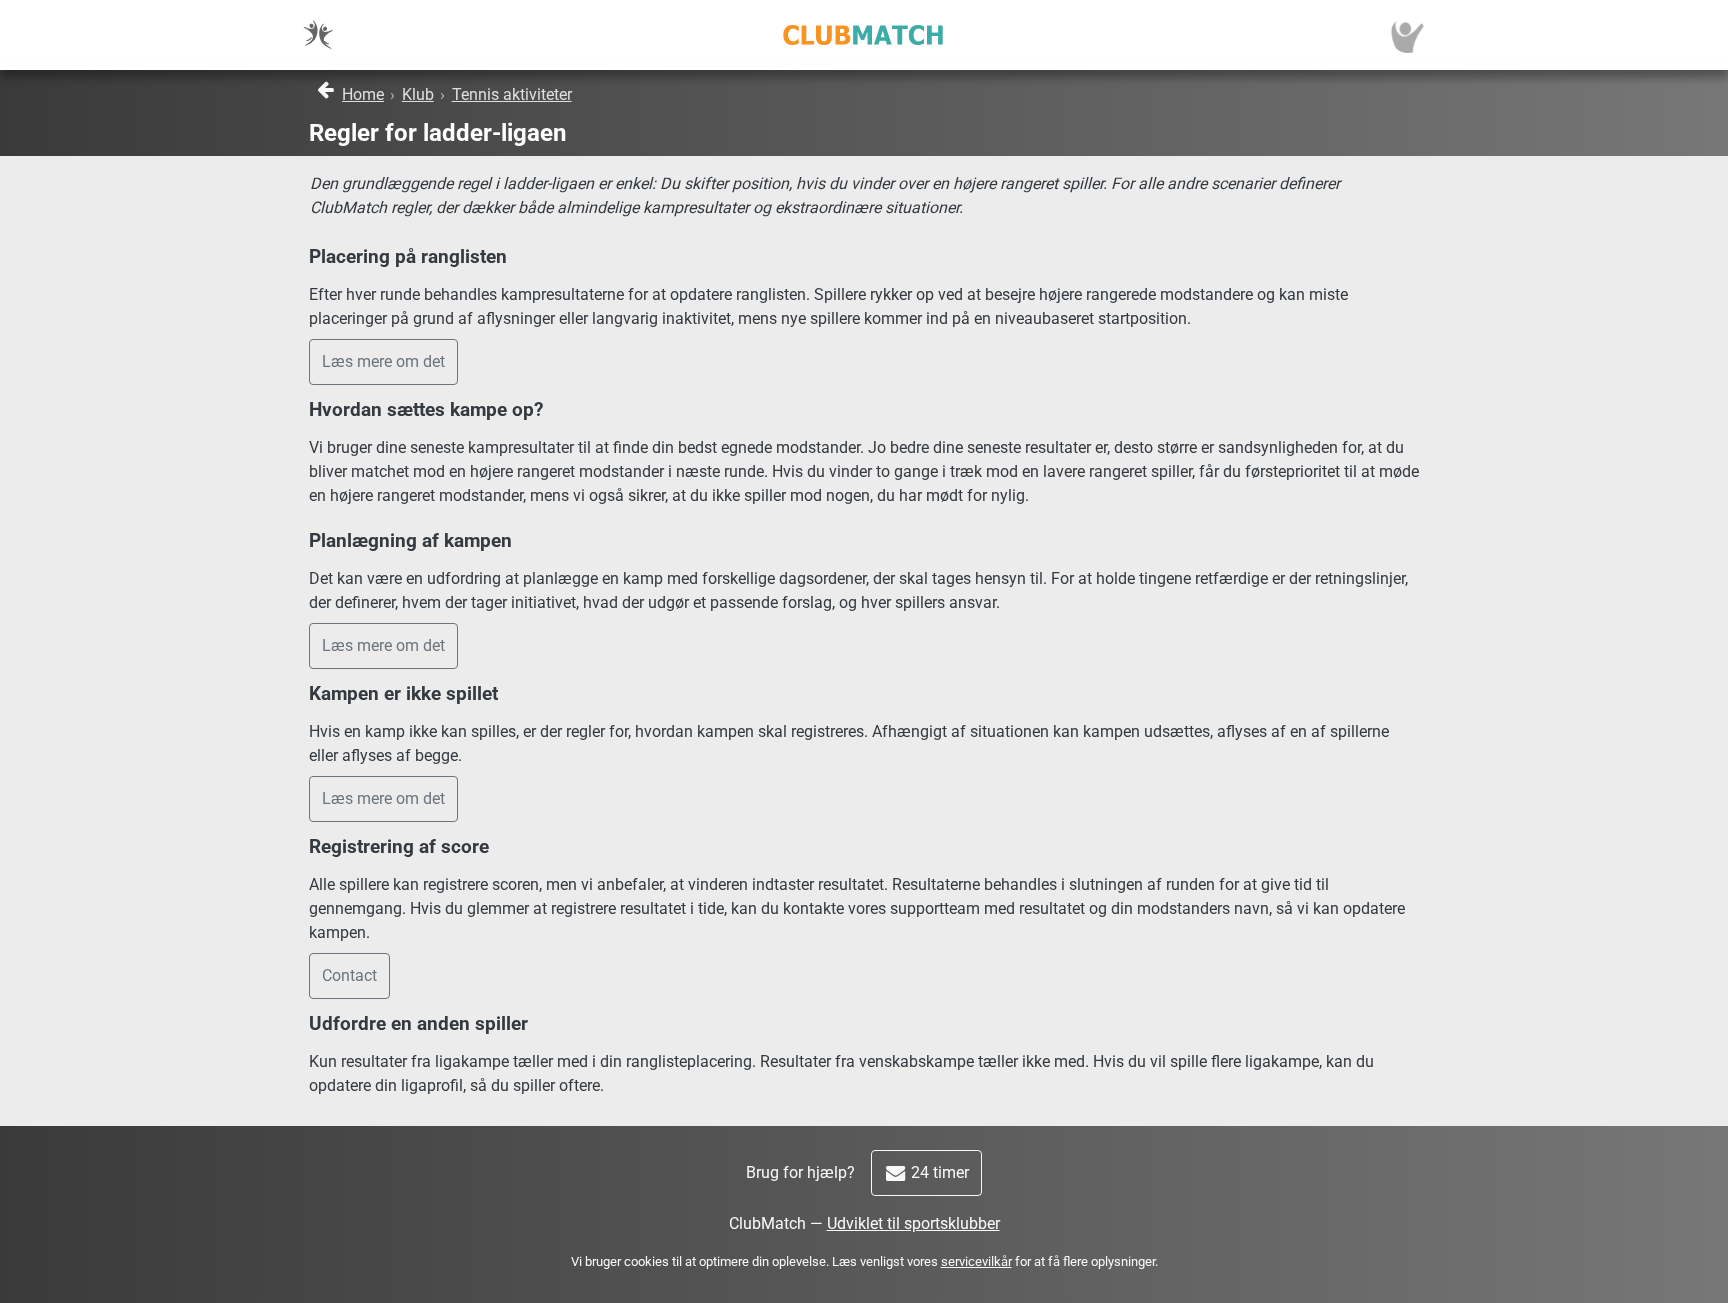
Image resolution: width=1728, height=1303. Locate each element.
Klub (418, 94)
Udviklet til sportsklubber (913, 1223)
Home (363, 94)
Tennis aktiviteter (512, 94)
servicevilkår (976, 1261)
